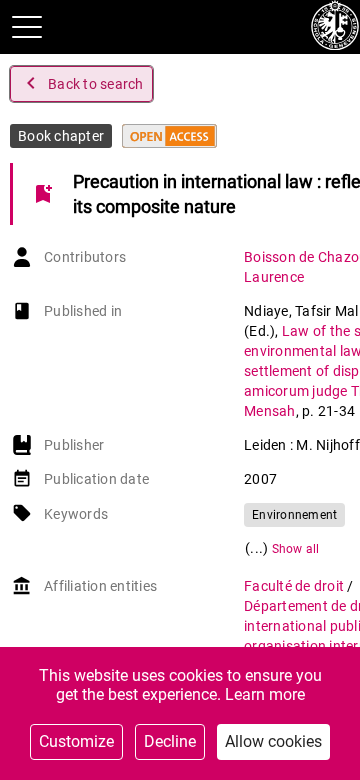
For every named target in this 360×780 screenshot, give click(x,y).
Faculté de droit (295, 586)
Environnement (294, 515)
